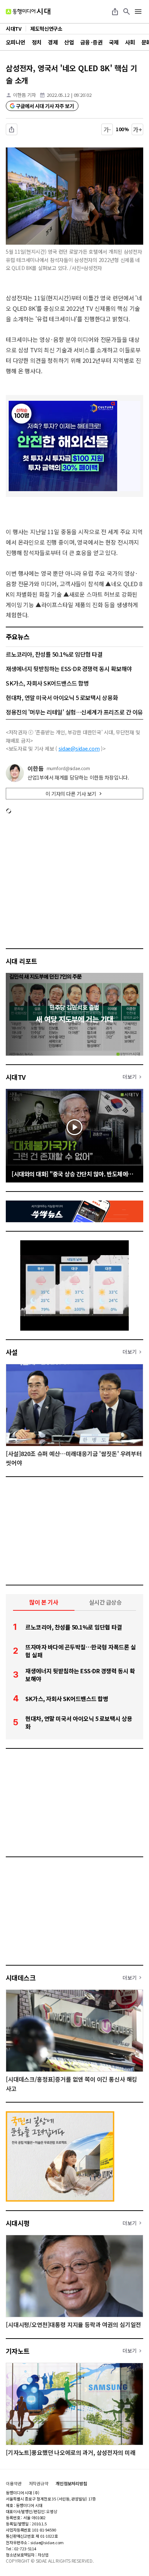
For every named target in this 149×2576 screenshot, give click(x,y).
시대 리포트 (22, 961)
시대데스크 (21, 1978)
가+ (138, 129)
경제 (53, 42)
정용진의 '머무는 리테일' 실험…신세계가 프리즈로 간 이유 (74, 712)
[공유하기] (115, 12)
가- (107, 129)
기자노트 (18, 2351)
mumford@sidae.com (68, 768)
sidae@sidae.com (79, 748)
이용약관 (14, 2483)
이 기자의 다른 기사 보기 (71, 794)
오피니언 (16, 42)
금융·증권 (91, 42)
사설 (12, 1352)
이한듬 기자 (24, 95)
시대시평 (18, 2223)
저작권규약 (39, 2483)
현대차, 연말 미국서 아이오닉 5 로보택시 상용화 (62, 697)
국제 (114, 42)
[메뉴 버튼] (138, 12)
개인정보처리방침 (71, 2483)
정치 (37, 42)
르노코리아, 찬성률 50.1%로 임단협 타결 (54, 654)
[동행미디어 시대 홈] (28, 12)
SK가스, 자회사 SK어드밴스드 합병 (47, 683)
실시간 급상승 (105, 1602)
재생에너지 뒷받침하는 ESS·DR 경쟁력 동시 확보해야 (69, 669)
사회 (130, 42)
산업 (69, 42)
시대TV (16, 1077)
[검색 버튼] (127, 12)
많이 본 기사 (44, 1602)
